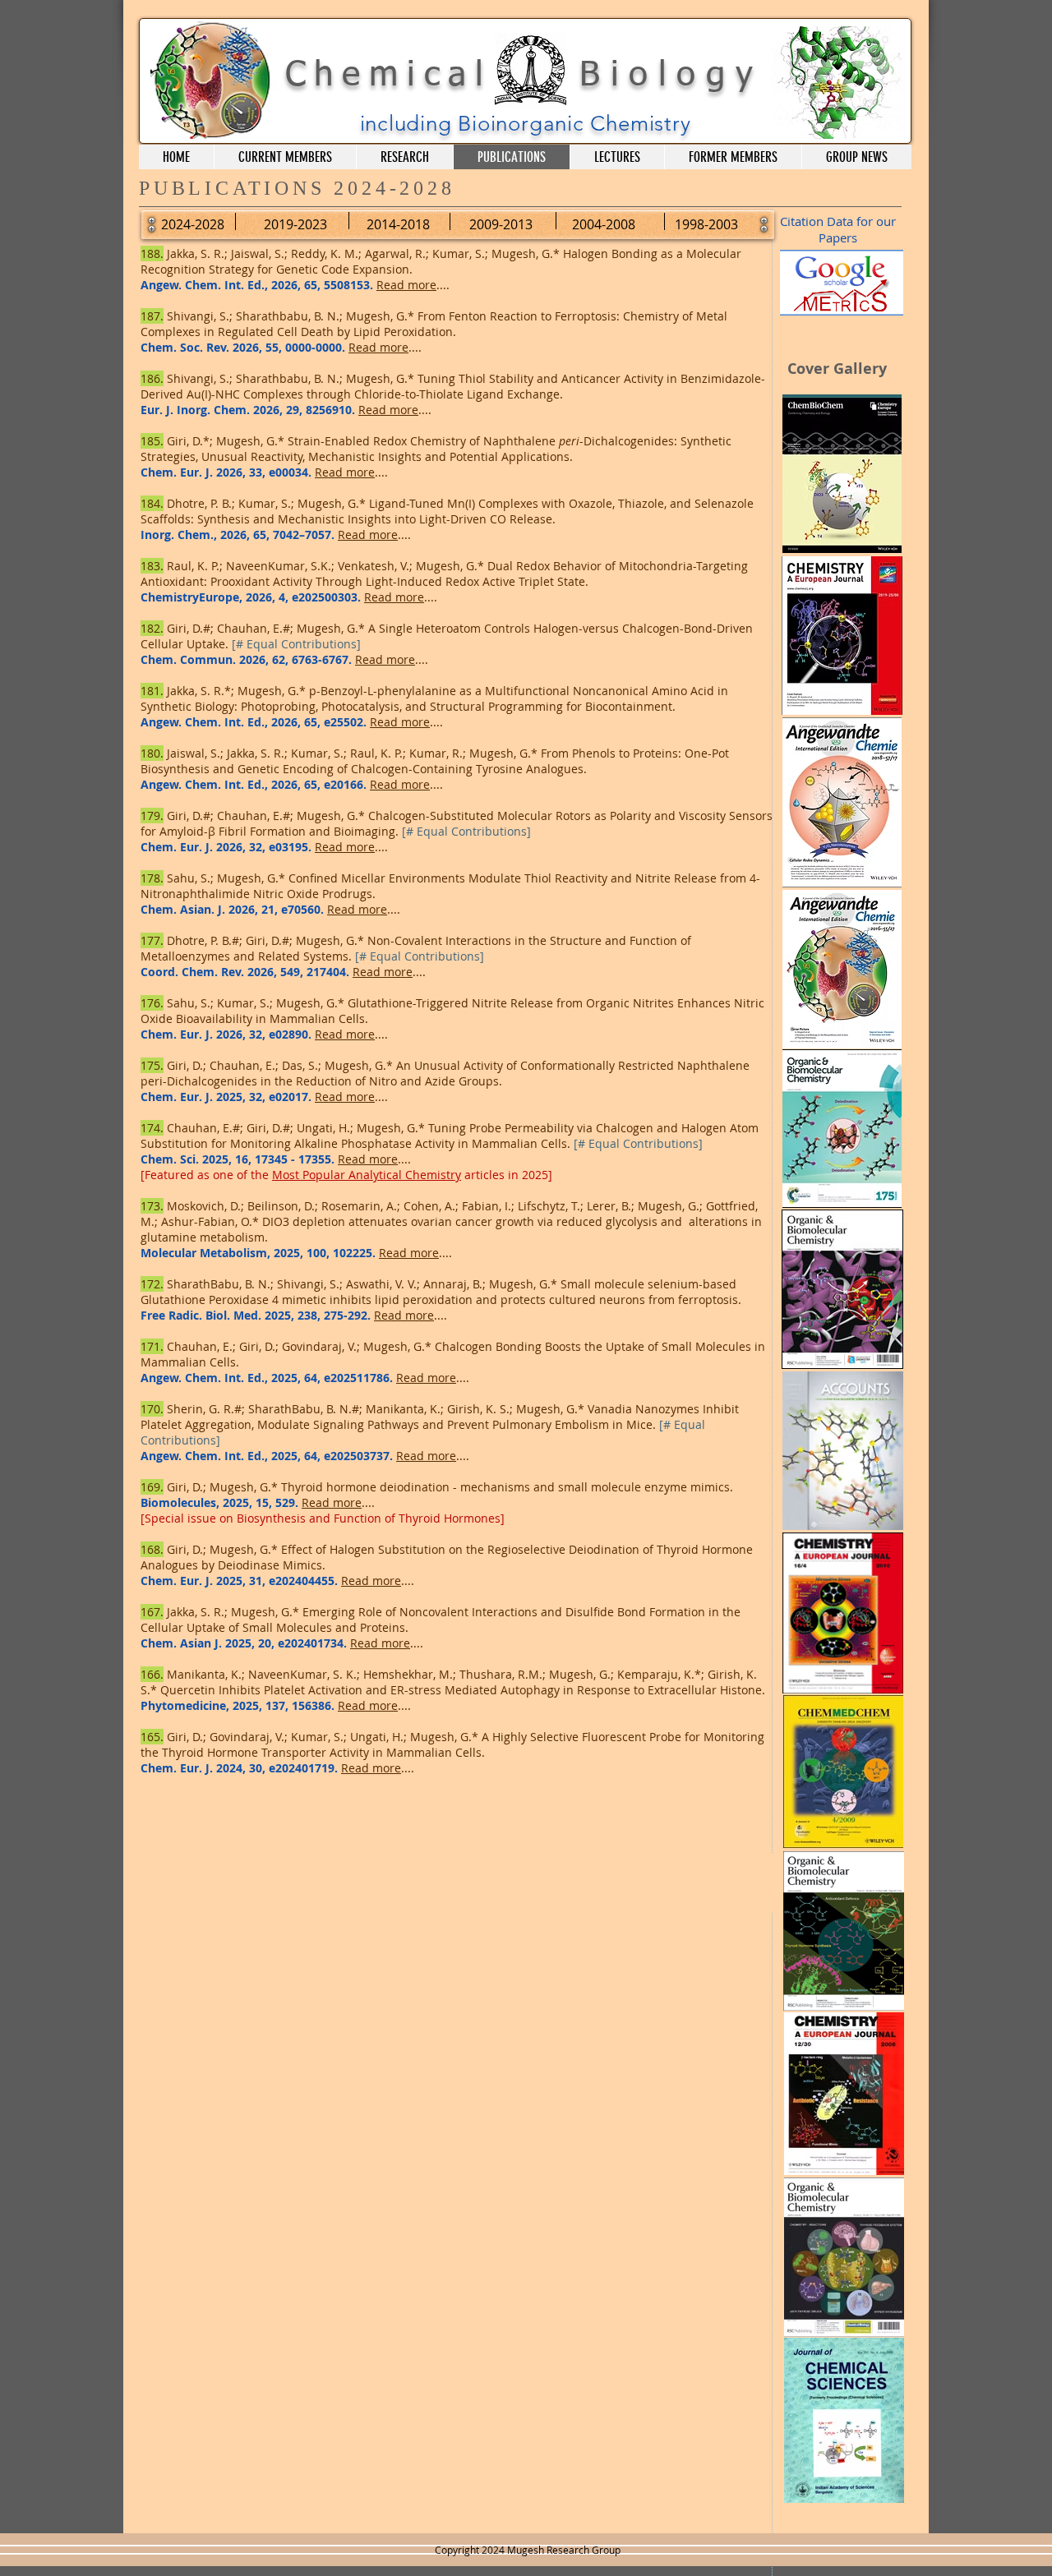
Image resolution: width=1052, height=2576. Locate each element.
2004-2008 (604, 224)
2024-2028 (193, 224)
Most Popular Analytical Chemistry (367, 1175)
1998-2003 (706, 224)
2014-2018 (398, 224)
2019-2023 (295, 224)
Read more (406, 285)
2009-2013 (501, 224)
